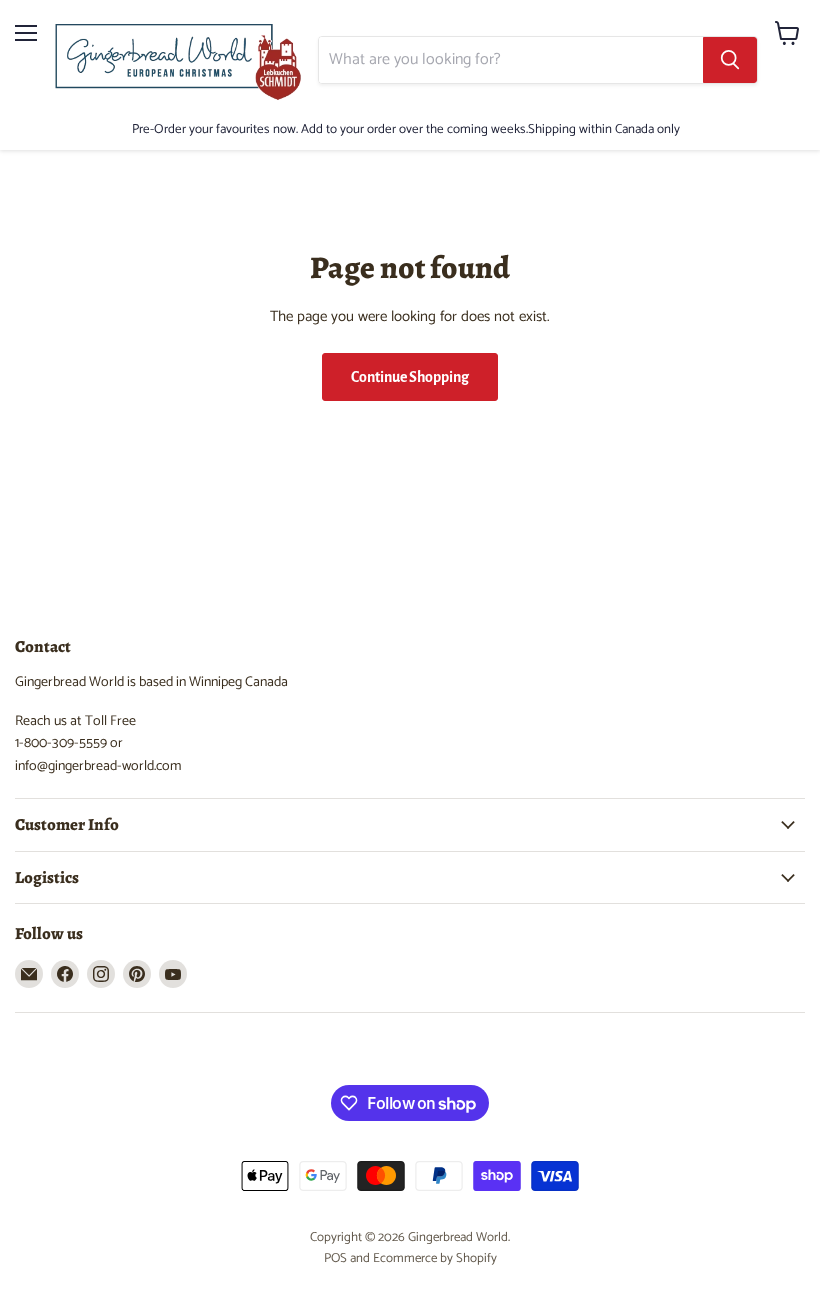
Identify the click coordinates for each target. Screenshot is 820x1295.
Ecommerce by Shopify (435, 1258)
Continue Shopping (410, 377)
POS (335, 1258)
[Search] (730, 60)
